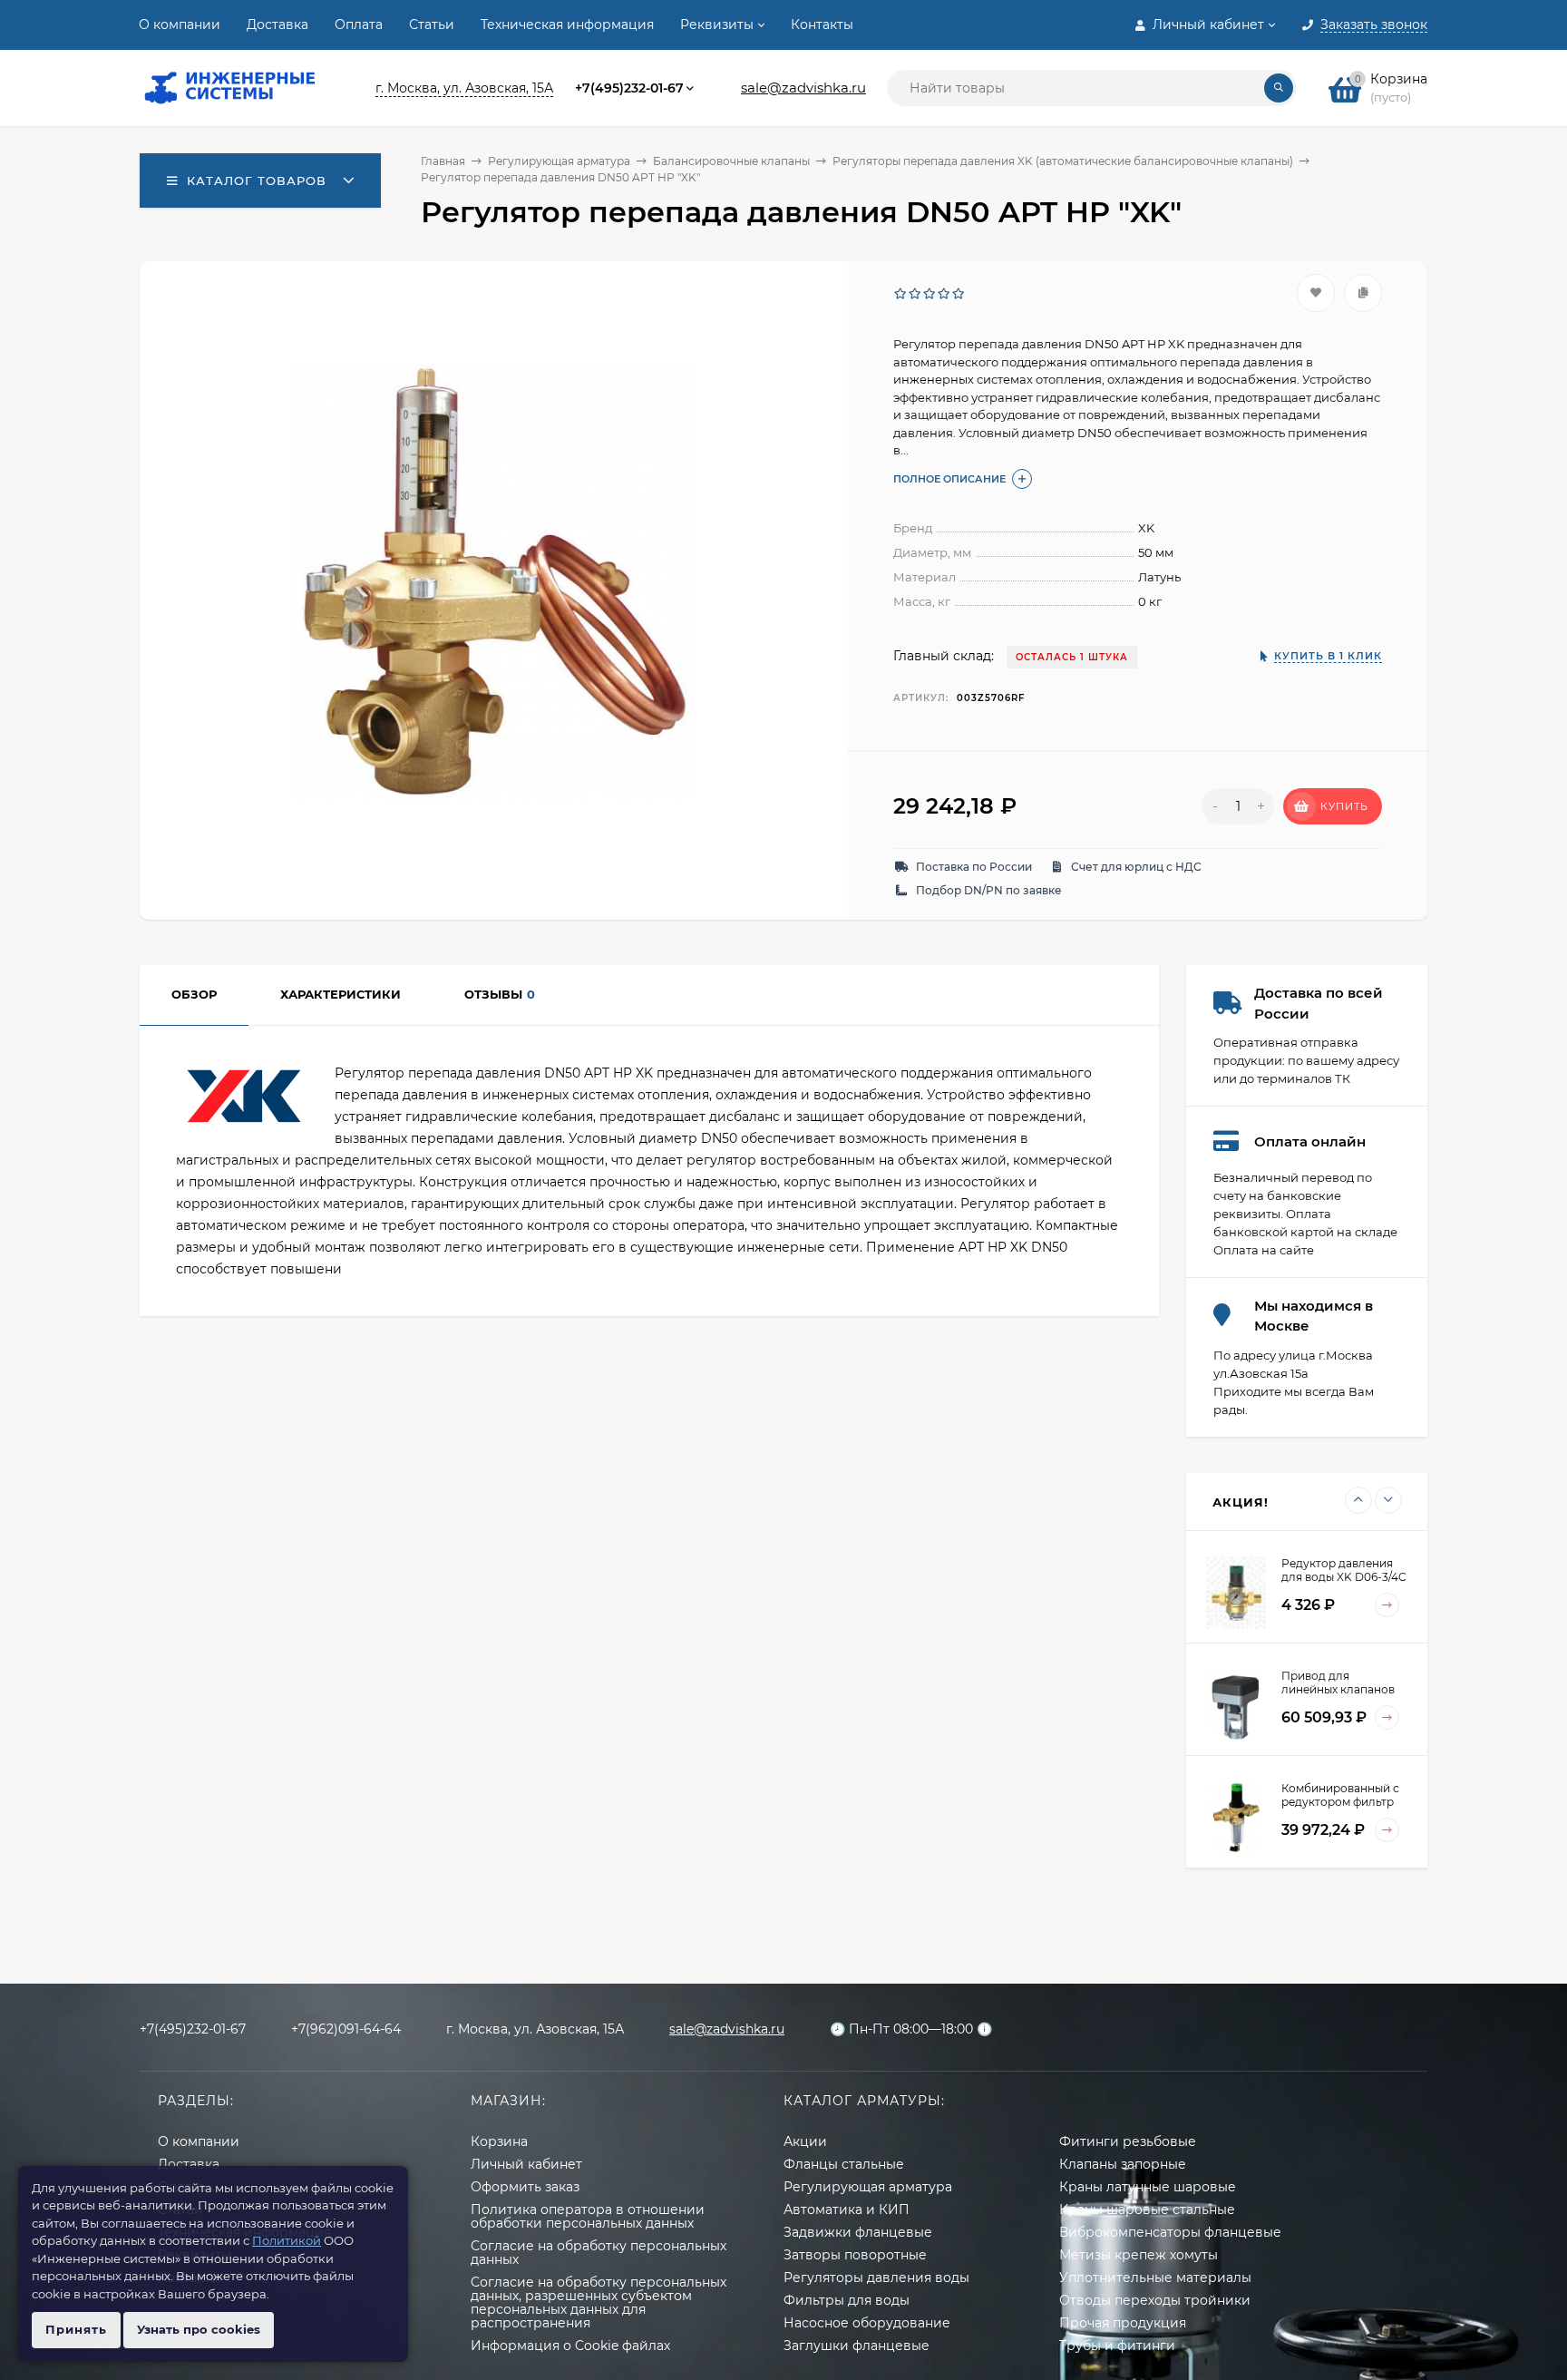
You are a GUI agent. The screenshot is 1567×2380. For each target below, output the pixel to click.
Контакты (822, 24)
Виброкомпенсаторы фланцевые (1170, 2232)
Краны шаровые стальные (1147, 2209)
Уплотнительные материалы (1155, 2278)
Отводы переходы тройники (1155, 2300)
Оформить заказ (525, 2187)
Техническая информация (567, 24)
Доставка (277, 24)
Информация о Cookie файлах (570, 2346)
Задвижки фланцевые (858, 2232)
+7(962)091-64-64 (346, 2029)
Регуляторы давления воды (876, 2278)
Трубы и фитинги (1117, 2346)
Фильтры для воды (847, 2300)
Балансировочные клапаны (731, 161)
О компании (180, 24)
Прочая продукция (1123, 2323)
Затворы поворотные (855, 2255)
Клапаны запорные (1123, 2164)
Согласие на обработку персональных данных (599, 2253)
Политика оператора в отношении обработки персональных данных (588, 2216)
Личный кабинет (526, 2164)
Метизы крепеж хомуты (1139, 2255)
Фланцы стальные (844, 2164)
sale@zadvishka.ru (803, 88)
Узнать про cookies (199, 2329)
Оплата (359, 24)
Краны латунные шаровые (1148, 2187)
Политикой (287, 2240)
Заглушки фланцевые (856, 2346)
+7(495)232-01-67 (629, 88)
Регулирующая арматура (559, 161)
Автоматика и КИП (847, 2209)
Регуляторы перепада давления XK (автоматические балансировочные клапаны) (1063, 161)
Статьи (432, 24)
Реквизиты (717, 24)
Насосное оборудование (867, 2323)
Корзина (499, 2141)
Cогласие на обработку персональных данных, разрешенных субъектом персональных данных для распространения (599, 2302)
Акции (805, 2141)
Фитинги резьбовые (1128, 2141)
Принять (76, 2329)
